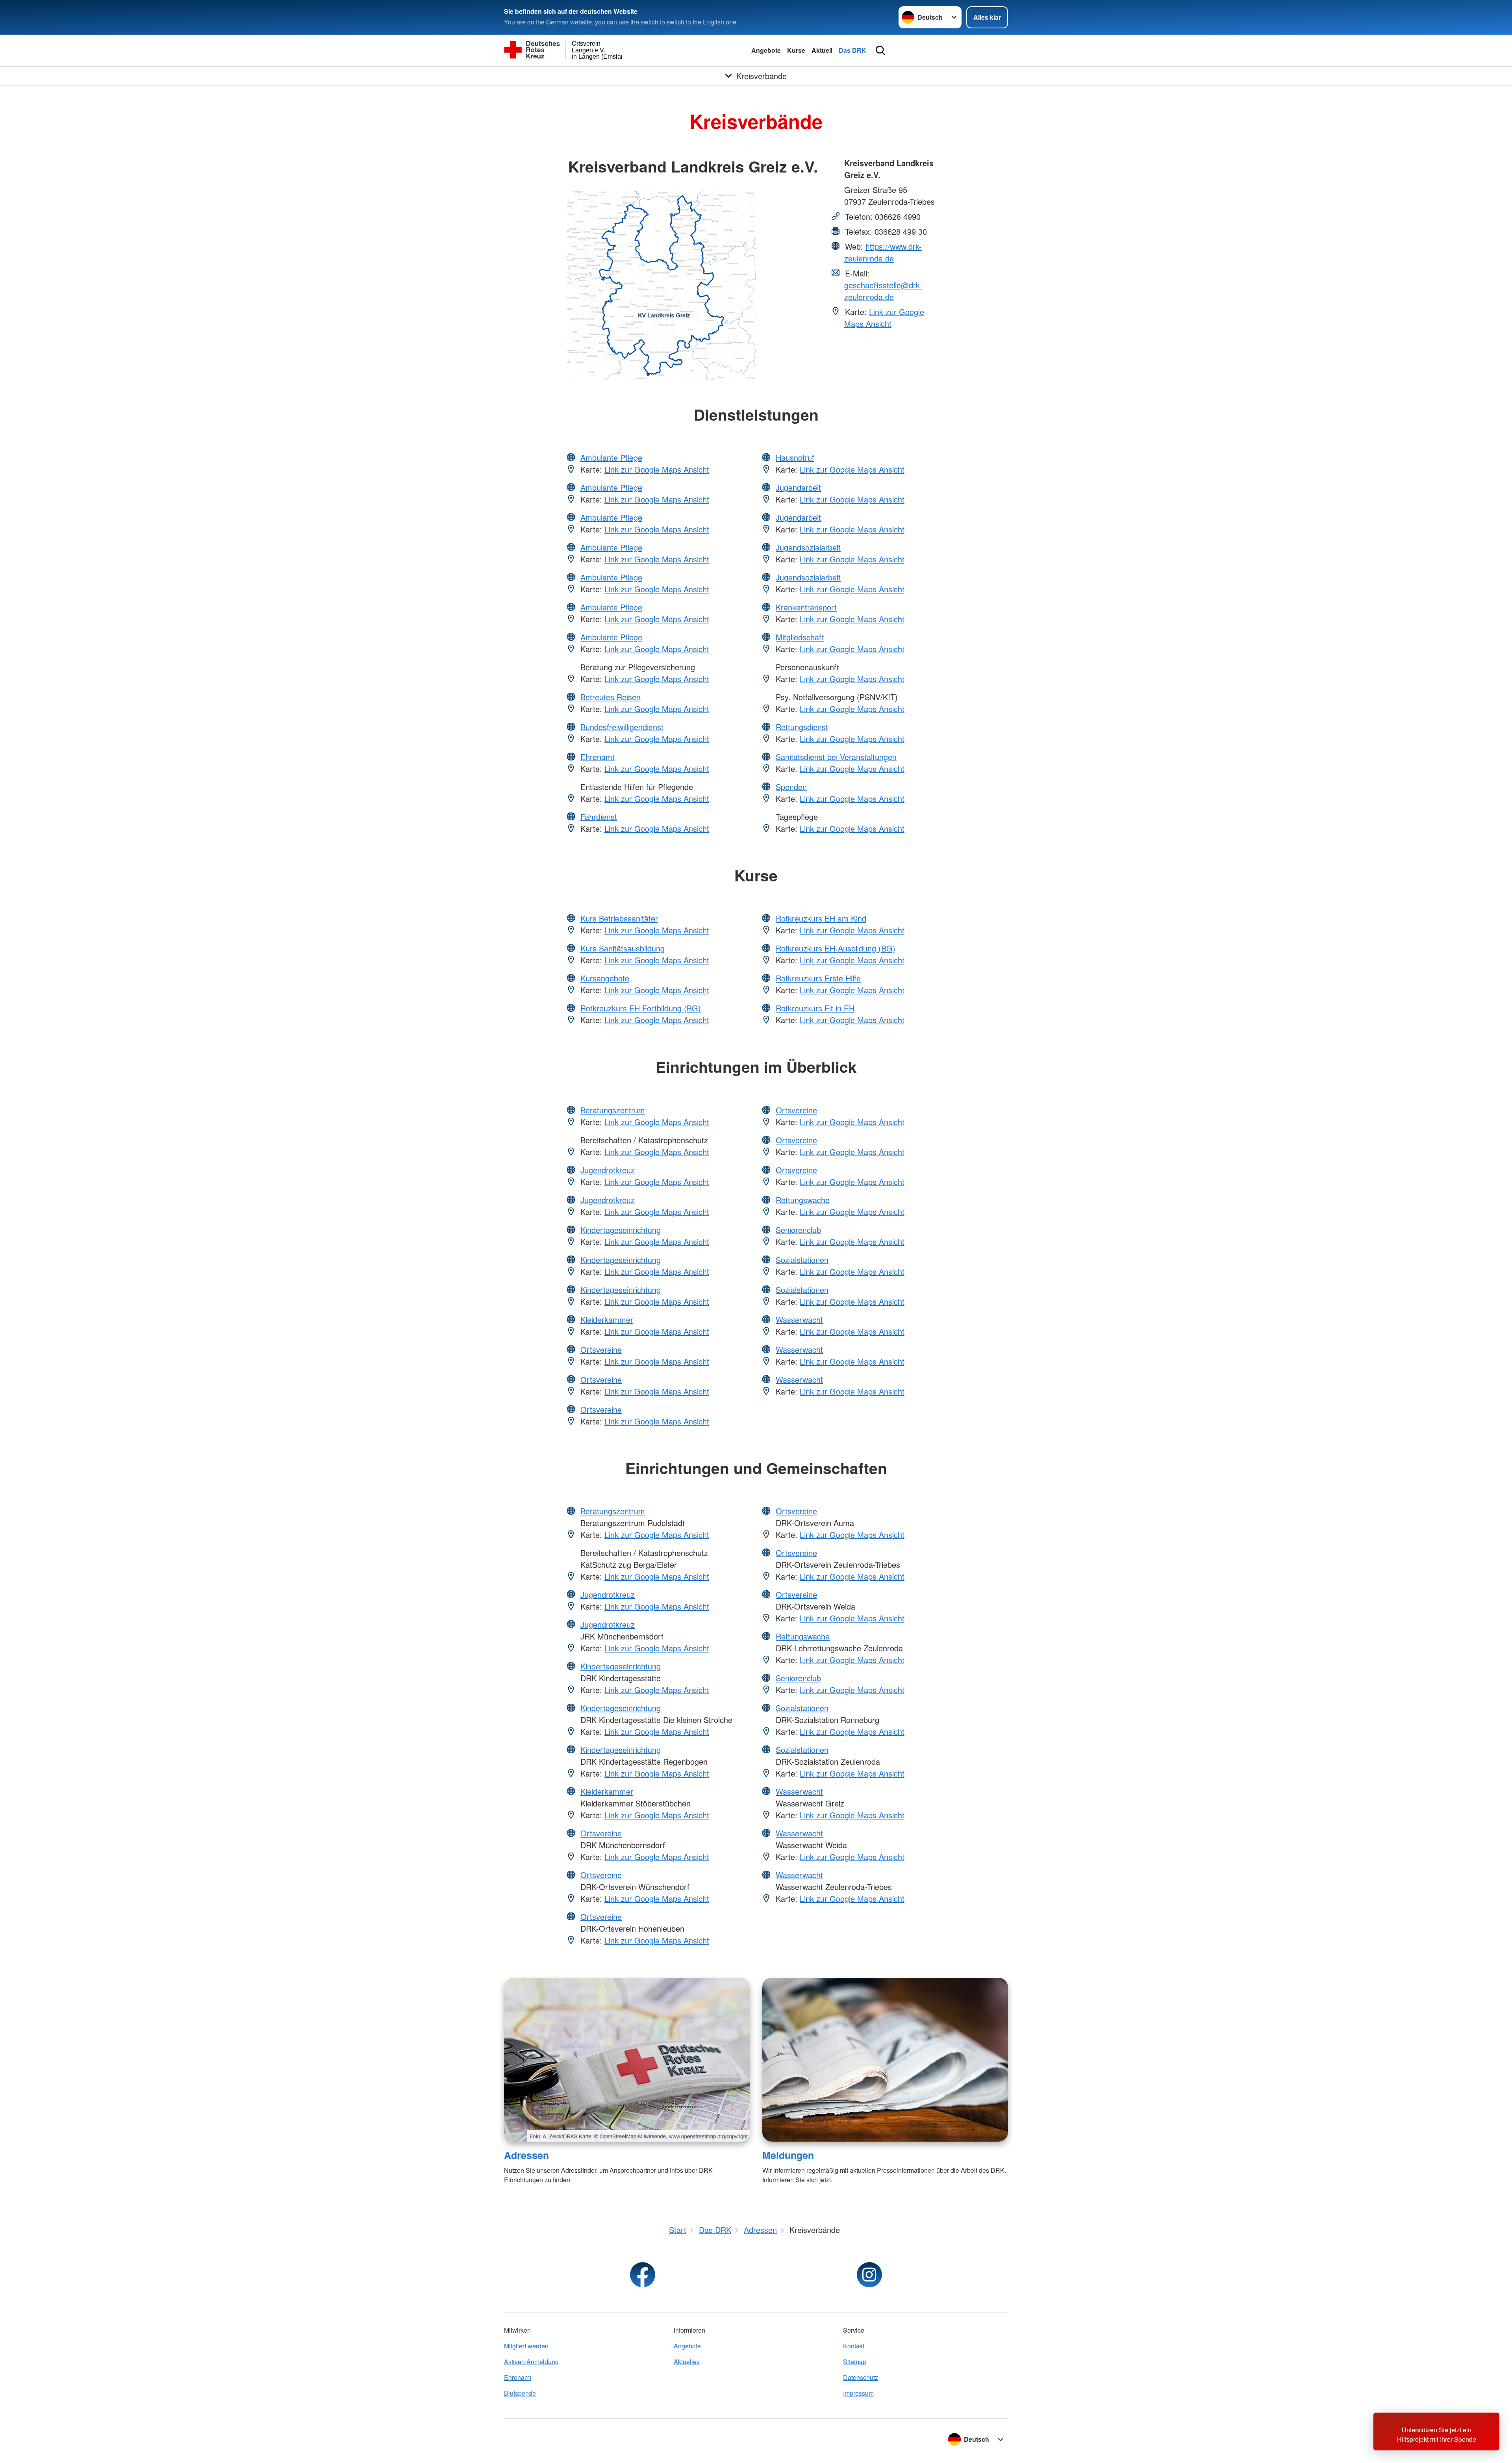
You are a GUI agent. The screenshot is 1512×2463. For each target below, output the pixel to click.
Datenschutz (861, 2377)
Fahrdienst (599, 817)
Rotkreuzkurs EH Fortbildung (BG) (641, 1008)
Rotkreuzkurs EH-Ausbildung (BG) (836, 948)
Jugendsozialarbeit (808, 547)
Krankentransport (806, 607)
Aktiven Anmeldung (531, 2362)
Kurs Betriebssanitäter (619, 918)
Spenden (791, 787)
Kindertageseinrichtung (621, 1230)
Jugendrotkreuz (608, 1170)
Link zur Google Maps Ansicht (884, 318)
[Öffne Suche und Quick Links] (880, 50)
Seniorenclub (798, 1230)
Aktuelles (687, 2362)
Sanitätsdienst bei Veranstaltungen (836, 757)
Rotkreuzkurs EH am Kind (821, 918)
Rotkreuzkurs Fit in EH (815, 1008)
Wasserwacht (799, 1320)
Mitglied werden (526, 2346)
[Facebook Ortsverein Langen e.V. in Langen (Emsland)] (643, 2275)
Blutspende (520, 2393)
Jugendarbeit (798, 487)
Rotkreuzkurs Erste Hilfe (818, 978)
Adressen (526, 2155)
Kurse (796, 50)
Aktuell (822, 50)
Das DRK (852, 50)
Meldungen (788, 2155)
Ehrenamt (598, 757)
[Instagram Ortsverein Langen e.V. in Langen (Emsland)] (869, 2275)
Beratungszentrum (613, 1110)
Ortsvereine (601, 1349)
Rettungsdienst (802, 727)
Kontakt (854, 2346)
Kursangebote (605, 978)
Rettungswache (803, 1200)
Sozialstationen (802, 1260)
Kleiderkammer (607, 1320)
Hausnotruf (795, 457)
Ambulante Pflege (611, 457)
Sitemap (855, 2362)
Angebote (766, 50)
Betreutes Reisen (611, 697)
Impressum (858, 2393)
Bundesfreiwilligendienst (622, 727)
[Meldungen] (885, 2060)
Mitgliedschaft (800, 637)
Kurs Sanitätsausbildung (623, 948)
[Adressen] (627, 2060)
